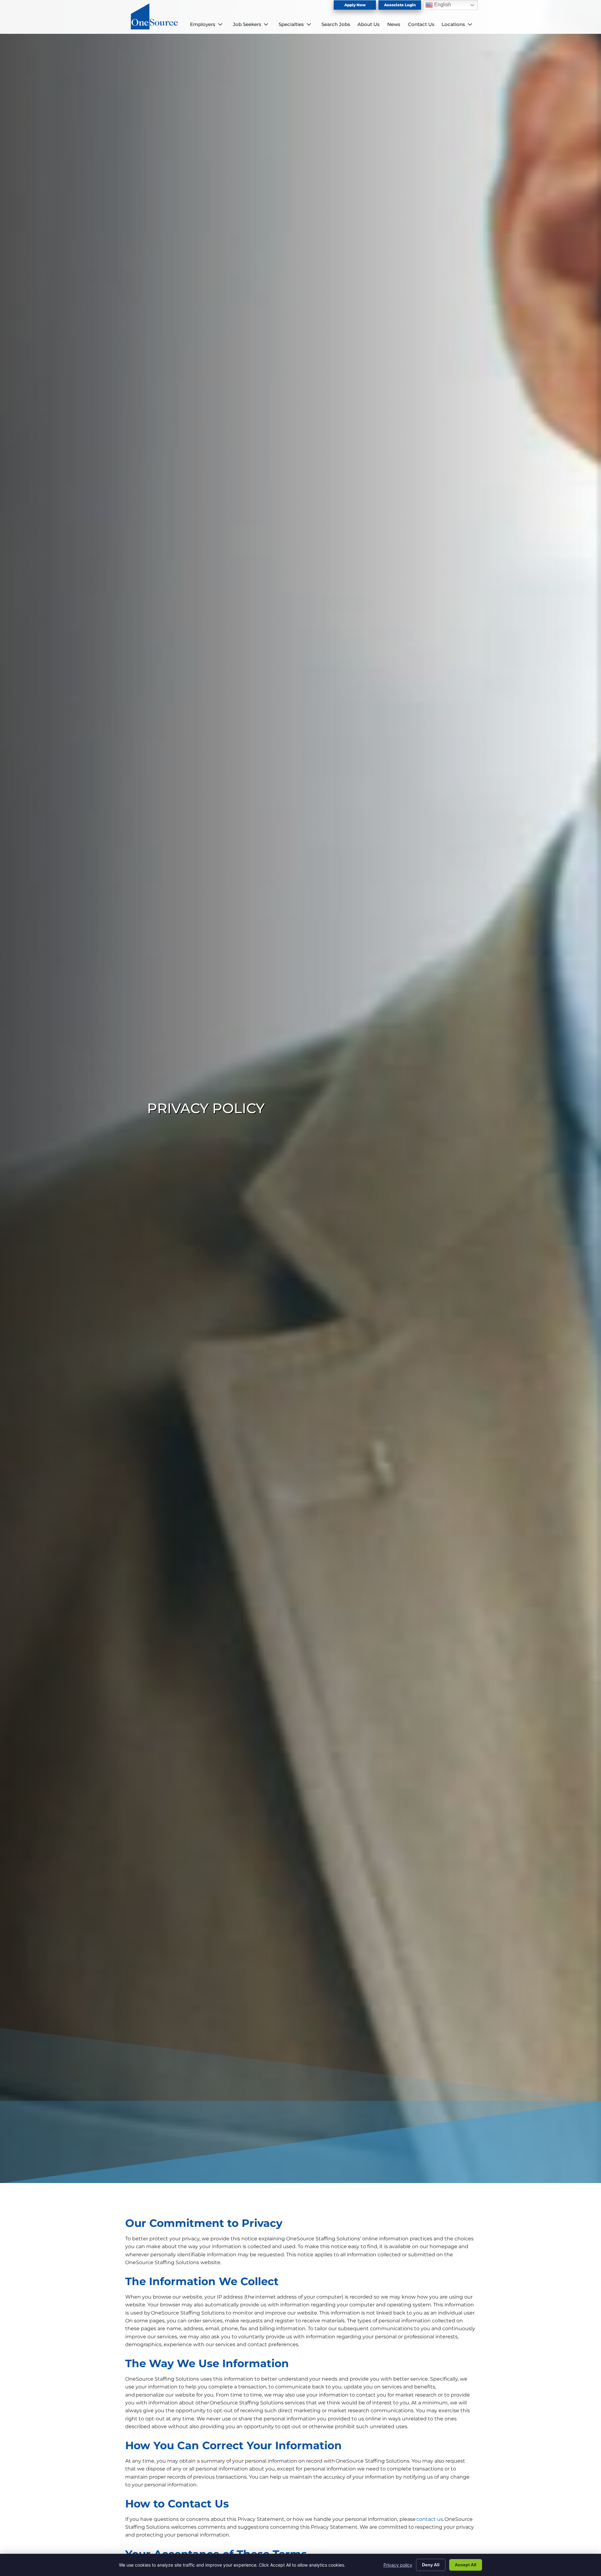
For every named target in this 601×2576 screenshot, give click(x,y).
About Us (369, 24)
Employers (203, 24)
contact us (430, 2519)
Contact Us (421, 24)
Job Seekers (247, 24)
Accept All (466, 2565)
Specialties (291, 24)
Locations (453, 24)
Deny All (431, 2565)
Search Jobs (336, 24)
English (442, 5)
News (394, 24)
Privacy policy (398, 2565)
